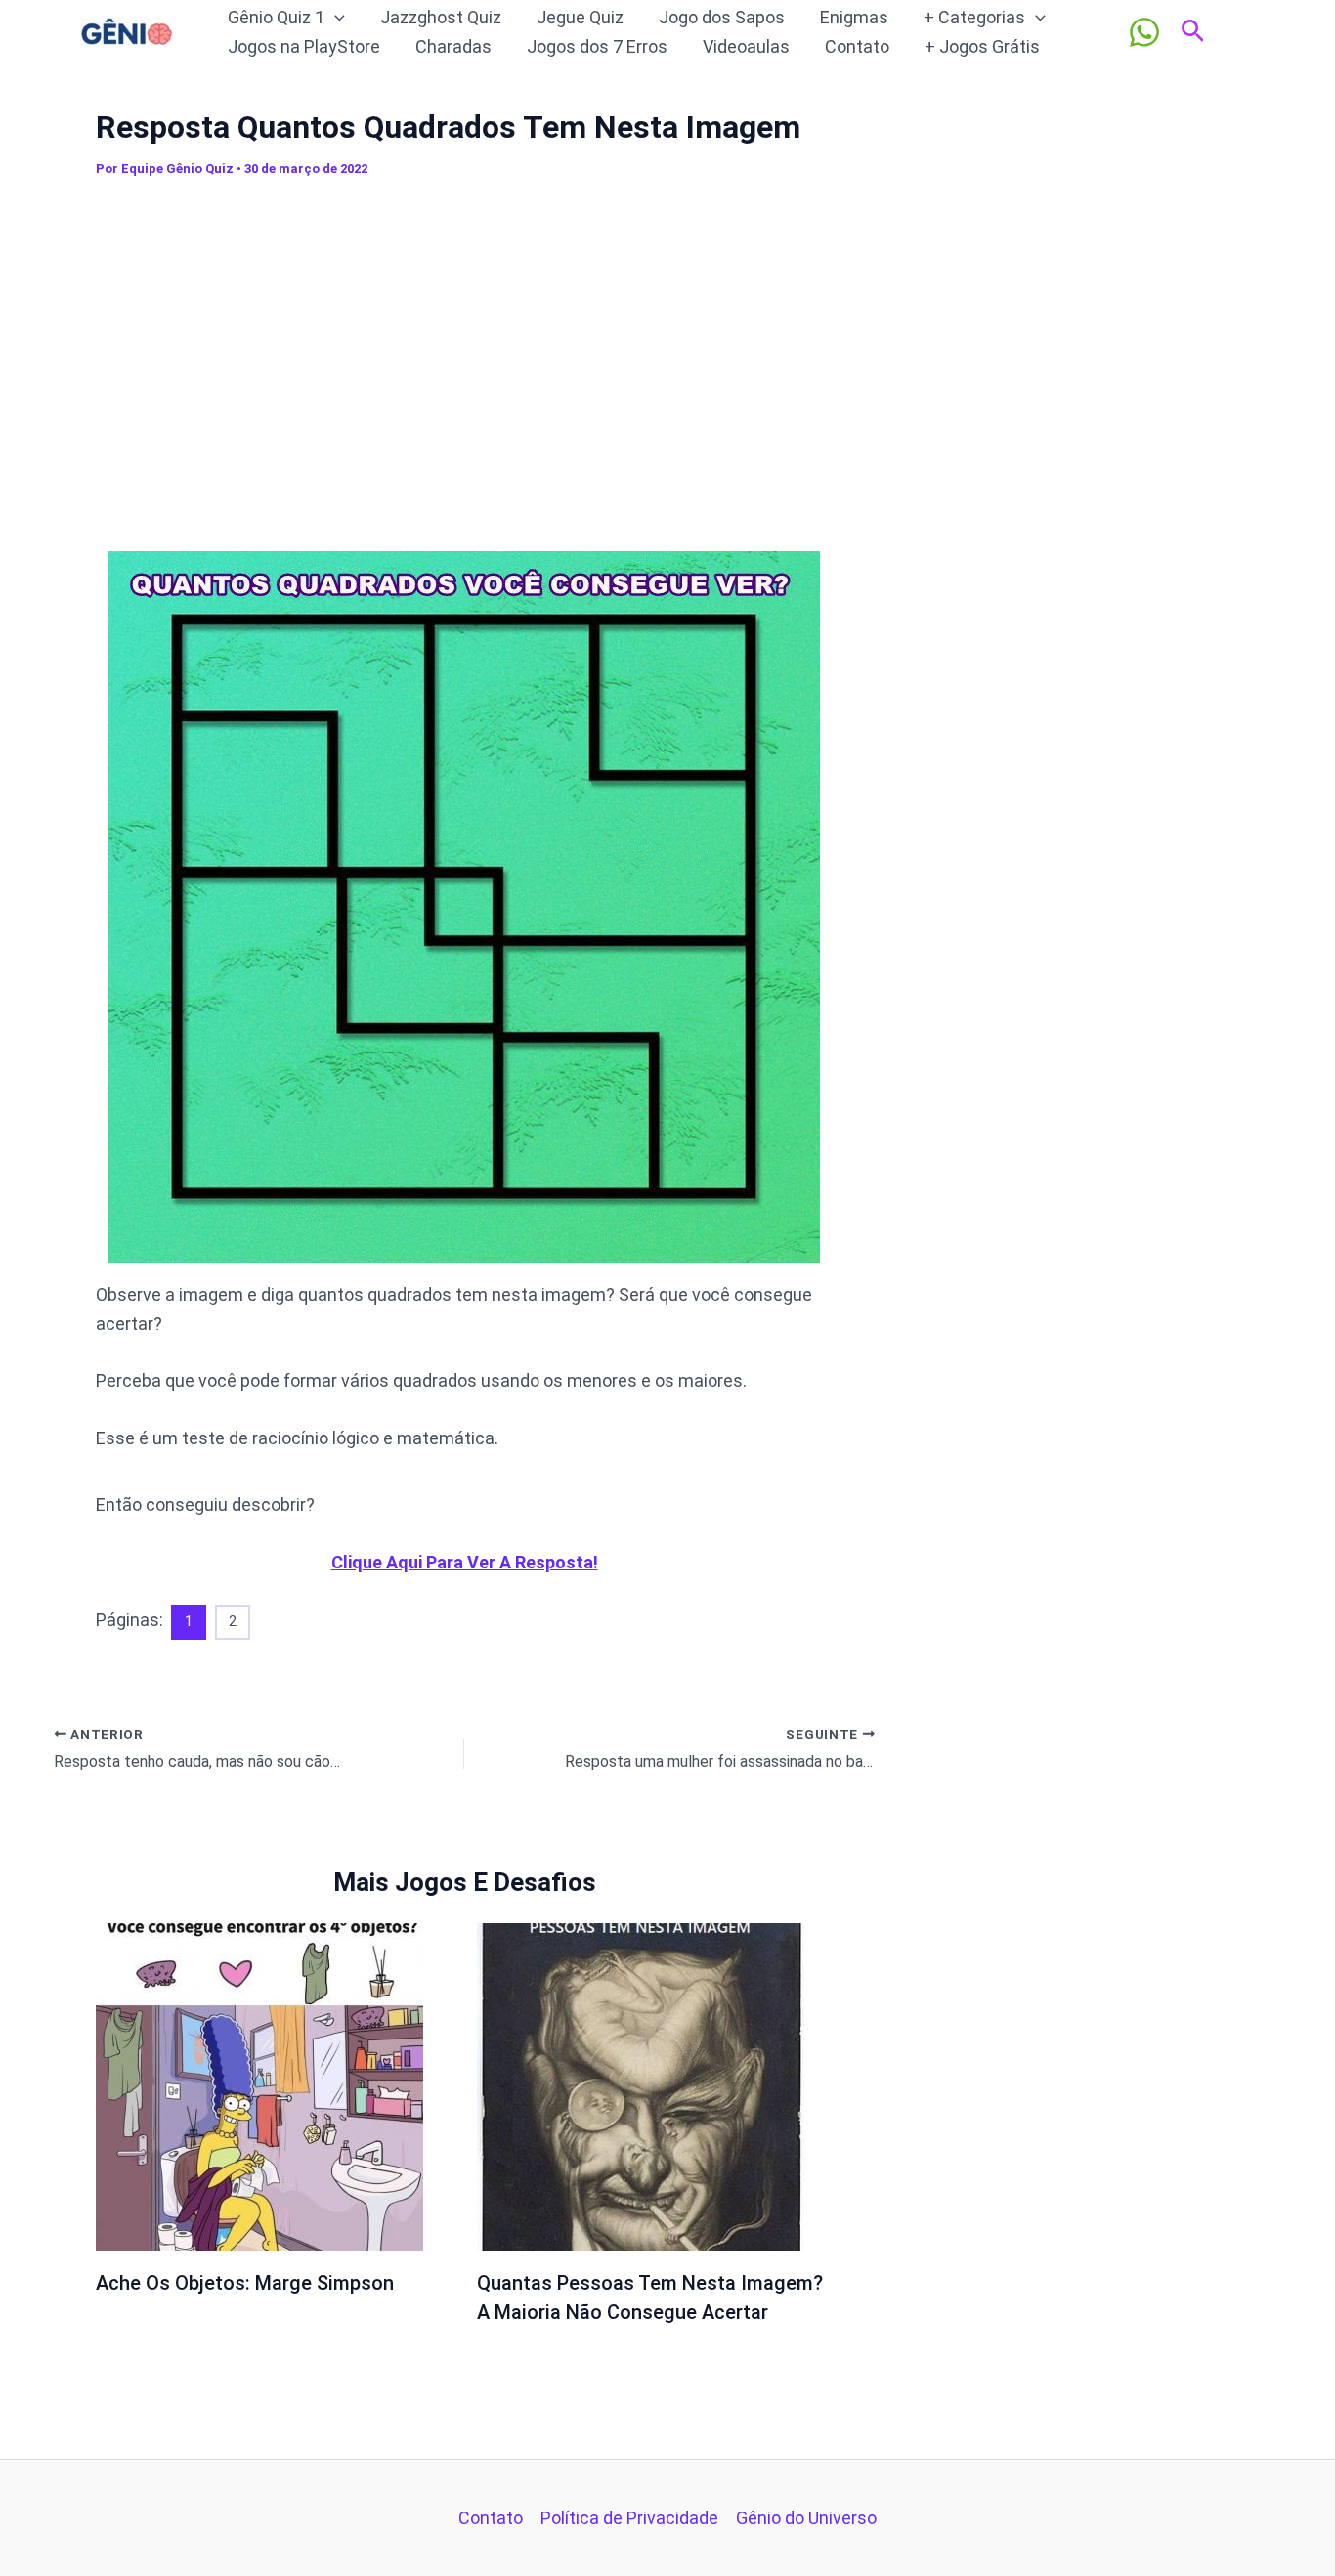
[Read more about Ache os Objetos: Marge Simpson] (259, 2085)
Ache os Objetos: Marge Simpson (245, 2283)
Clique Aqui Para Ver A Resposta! (465, 1562)
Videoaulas (746, 46)
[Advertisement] (464, 361)
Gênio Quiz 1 (276, 17)
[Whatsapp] (1144, 32)
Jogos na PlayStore (304, 46)
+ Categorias (974, 17)
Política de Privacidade (629, 2518)
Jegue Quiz (580, 17)
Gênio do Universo (806, 2518)
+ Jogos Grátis (982, 46)
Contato (857, 46)
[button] (335, 18)
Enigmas (854, 17)
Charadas (453, 46)
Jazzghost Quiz (441, 17)
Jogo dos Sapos (722, 17)
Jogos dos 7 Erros (597, 46)
